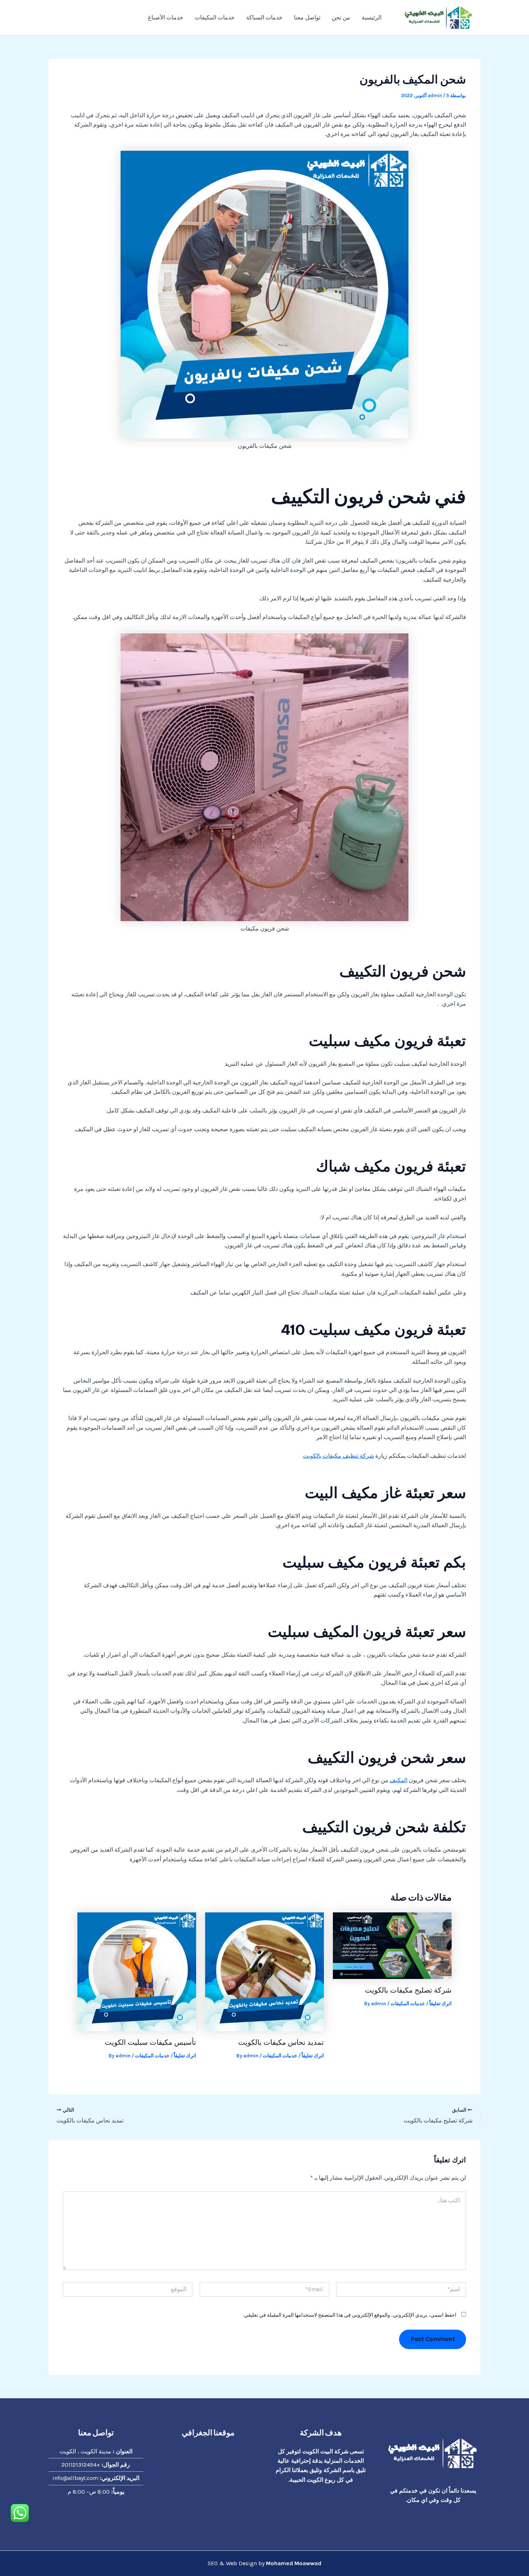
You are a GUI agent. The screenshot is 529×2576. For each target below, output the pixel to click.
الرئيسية (372, 17)
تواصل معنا (307, 17)
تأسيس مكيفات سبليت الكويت (150, 2042)
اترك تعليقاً (440, 2004)
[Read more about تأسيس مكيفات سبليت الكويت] (137, 1971)
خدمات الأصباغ (166, 17)
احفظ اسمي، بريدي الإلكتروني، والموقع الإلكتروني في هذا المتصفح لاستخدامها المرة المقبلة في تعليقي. (350, 2315)
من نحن (341, 17)
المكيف (399, 1780)
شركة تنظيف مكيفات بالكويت (338, 1456)
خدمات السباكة (264, 17)
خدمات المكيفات (215, 17)
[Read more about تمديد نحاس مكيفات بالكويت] (264, 1971)
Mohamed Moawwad (294, 2563)
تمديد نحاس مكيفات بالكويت (281, 2042)
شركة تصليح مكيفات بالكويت (408, 1990)
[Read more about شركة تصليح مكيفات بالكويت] (392, 1945)
